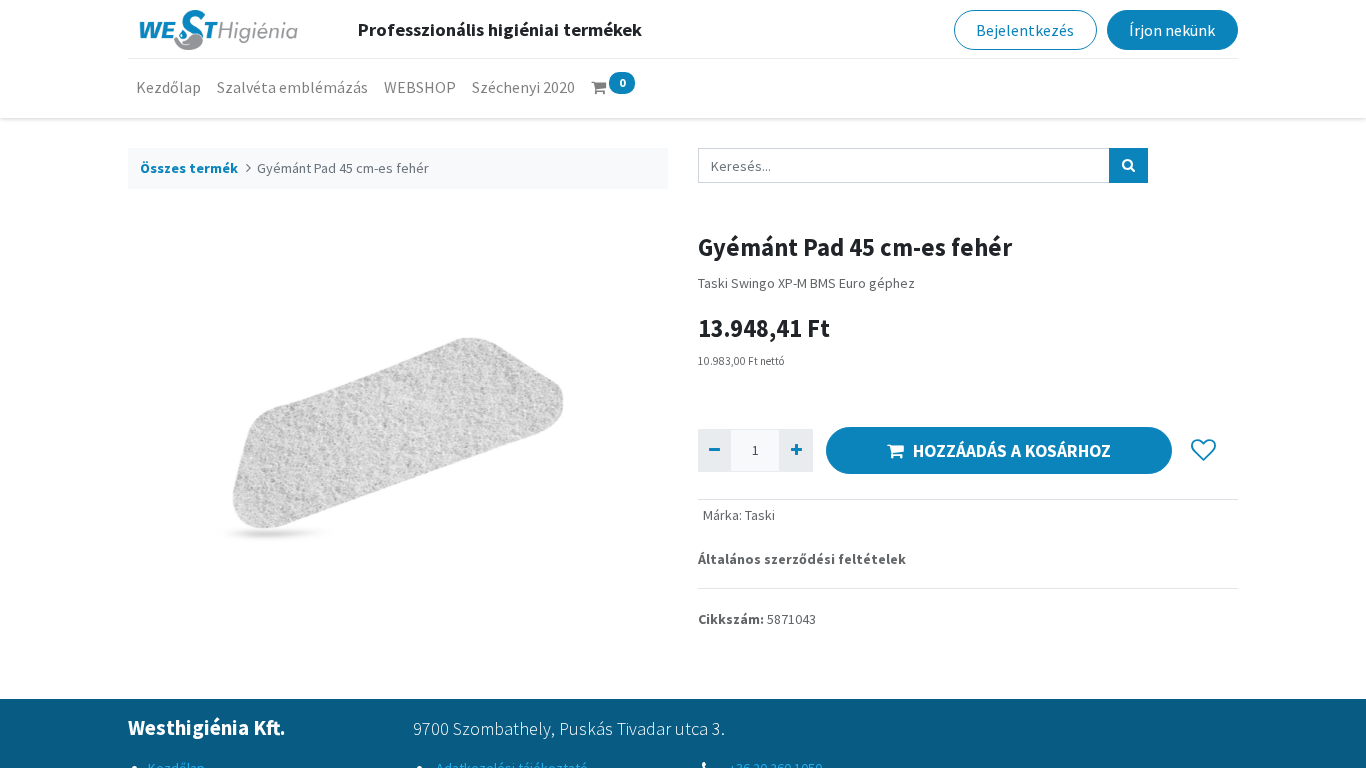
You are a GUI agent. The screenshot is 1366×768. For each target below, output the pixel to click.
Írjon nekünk (1172, 30)
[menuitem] (168, 87)
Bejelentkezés (1025, 30)
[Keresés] (1128, 165)
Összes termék (189, 168)
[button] (1203, 451)
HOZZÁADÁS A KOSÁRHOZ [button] (1012, 451)
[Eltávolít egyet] (714, 450)
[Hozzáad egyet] (795, 450)
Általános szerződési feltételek (802, 559)
